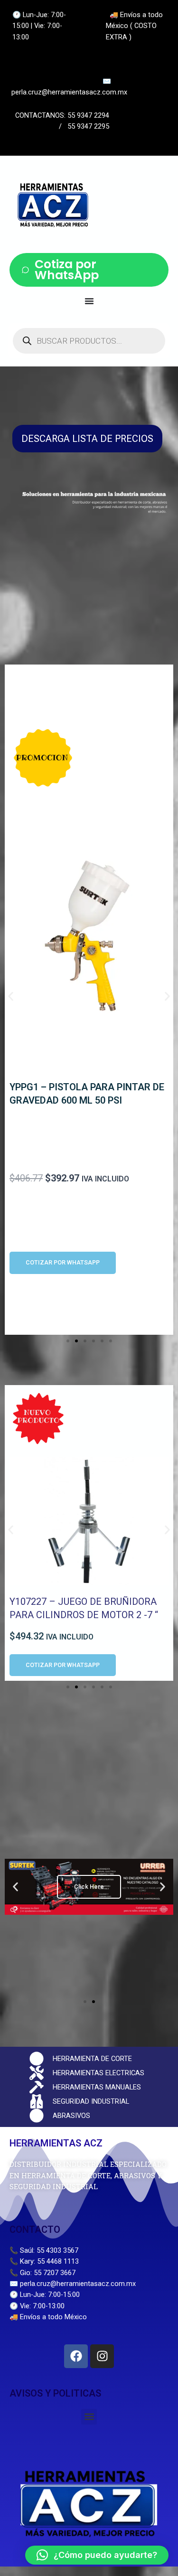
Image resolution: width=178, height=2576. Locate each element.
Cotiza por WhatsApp (67, 270)
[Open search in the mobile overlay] (89, 341)
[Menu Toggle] (89, 301)
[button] (11, 996)
